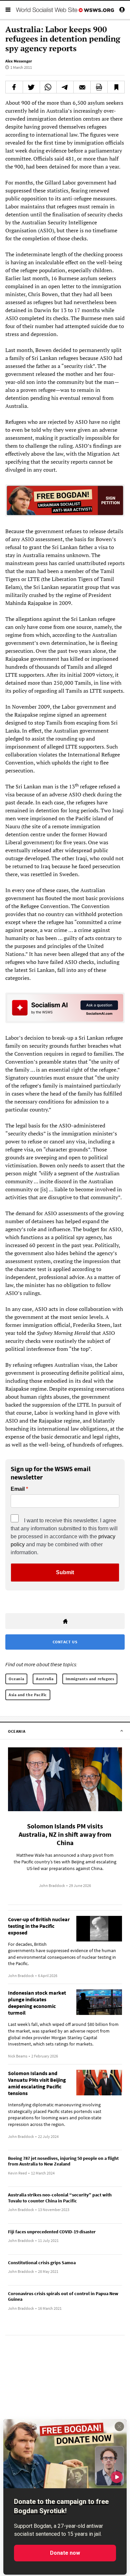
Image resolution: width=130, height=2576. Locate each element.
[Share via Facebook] (14, 87)
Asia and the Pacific (28, 1695)
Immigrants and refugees (90, 1679)
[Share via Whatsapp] (48, 87)
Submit (65, 1572)
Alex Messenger (19, 61)
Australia (45, 1679)
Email (18, 1489)
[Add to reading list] (116, 87)
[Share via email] (82, 87)
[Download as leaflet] (99, 87)
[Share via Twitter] (31, 87)
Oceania (16, 1679)
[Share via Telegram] (65, 87)
